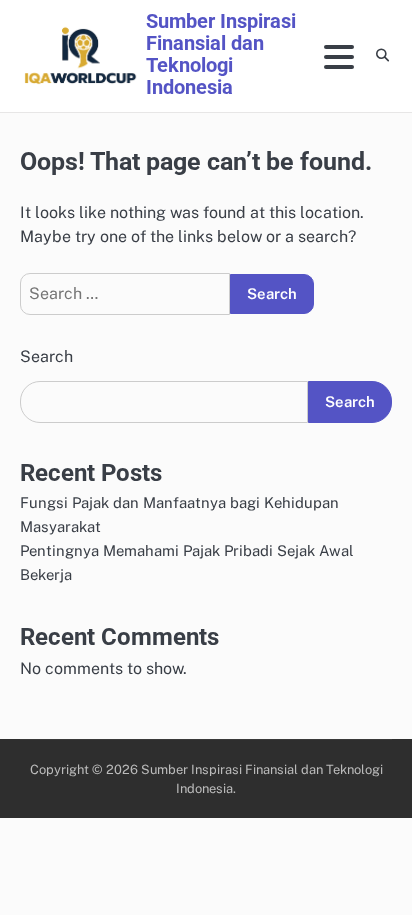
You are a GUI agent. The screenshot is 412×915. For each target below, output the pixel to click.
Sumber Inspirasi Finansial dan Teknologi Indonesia (221, 54)
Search (46, 356)
